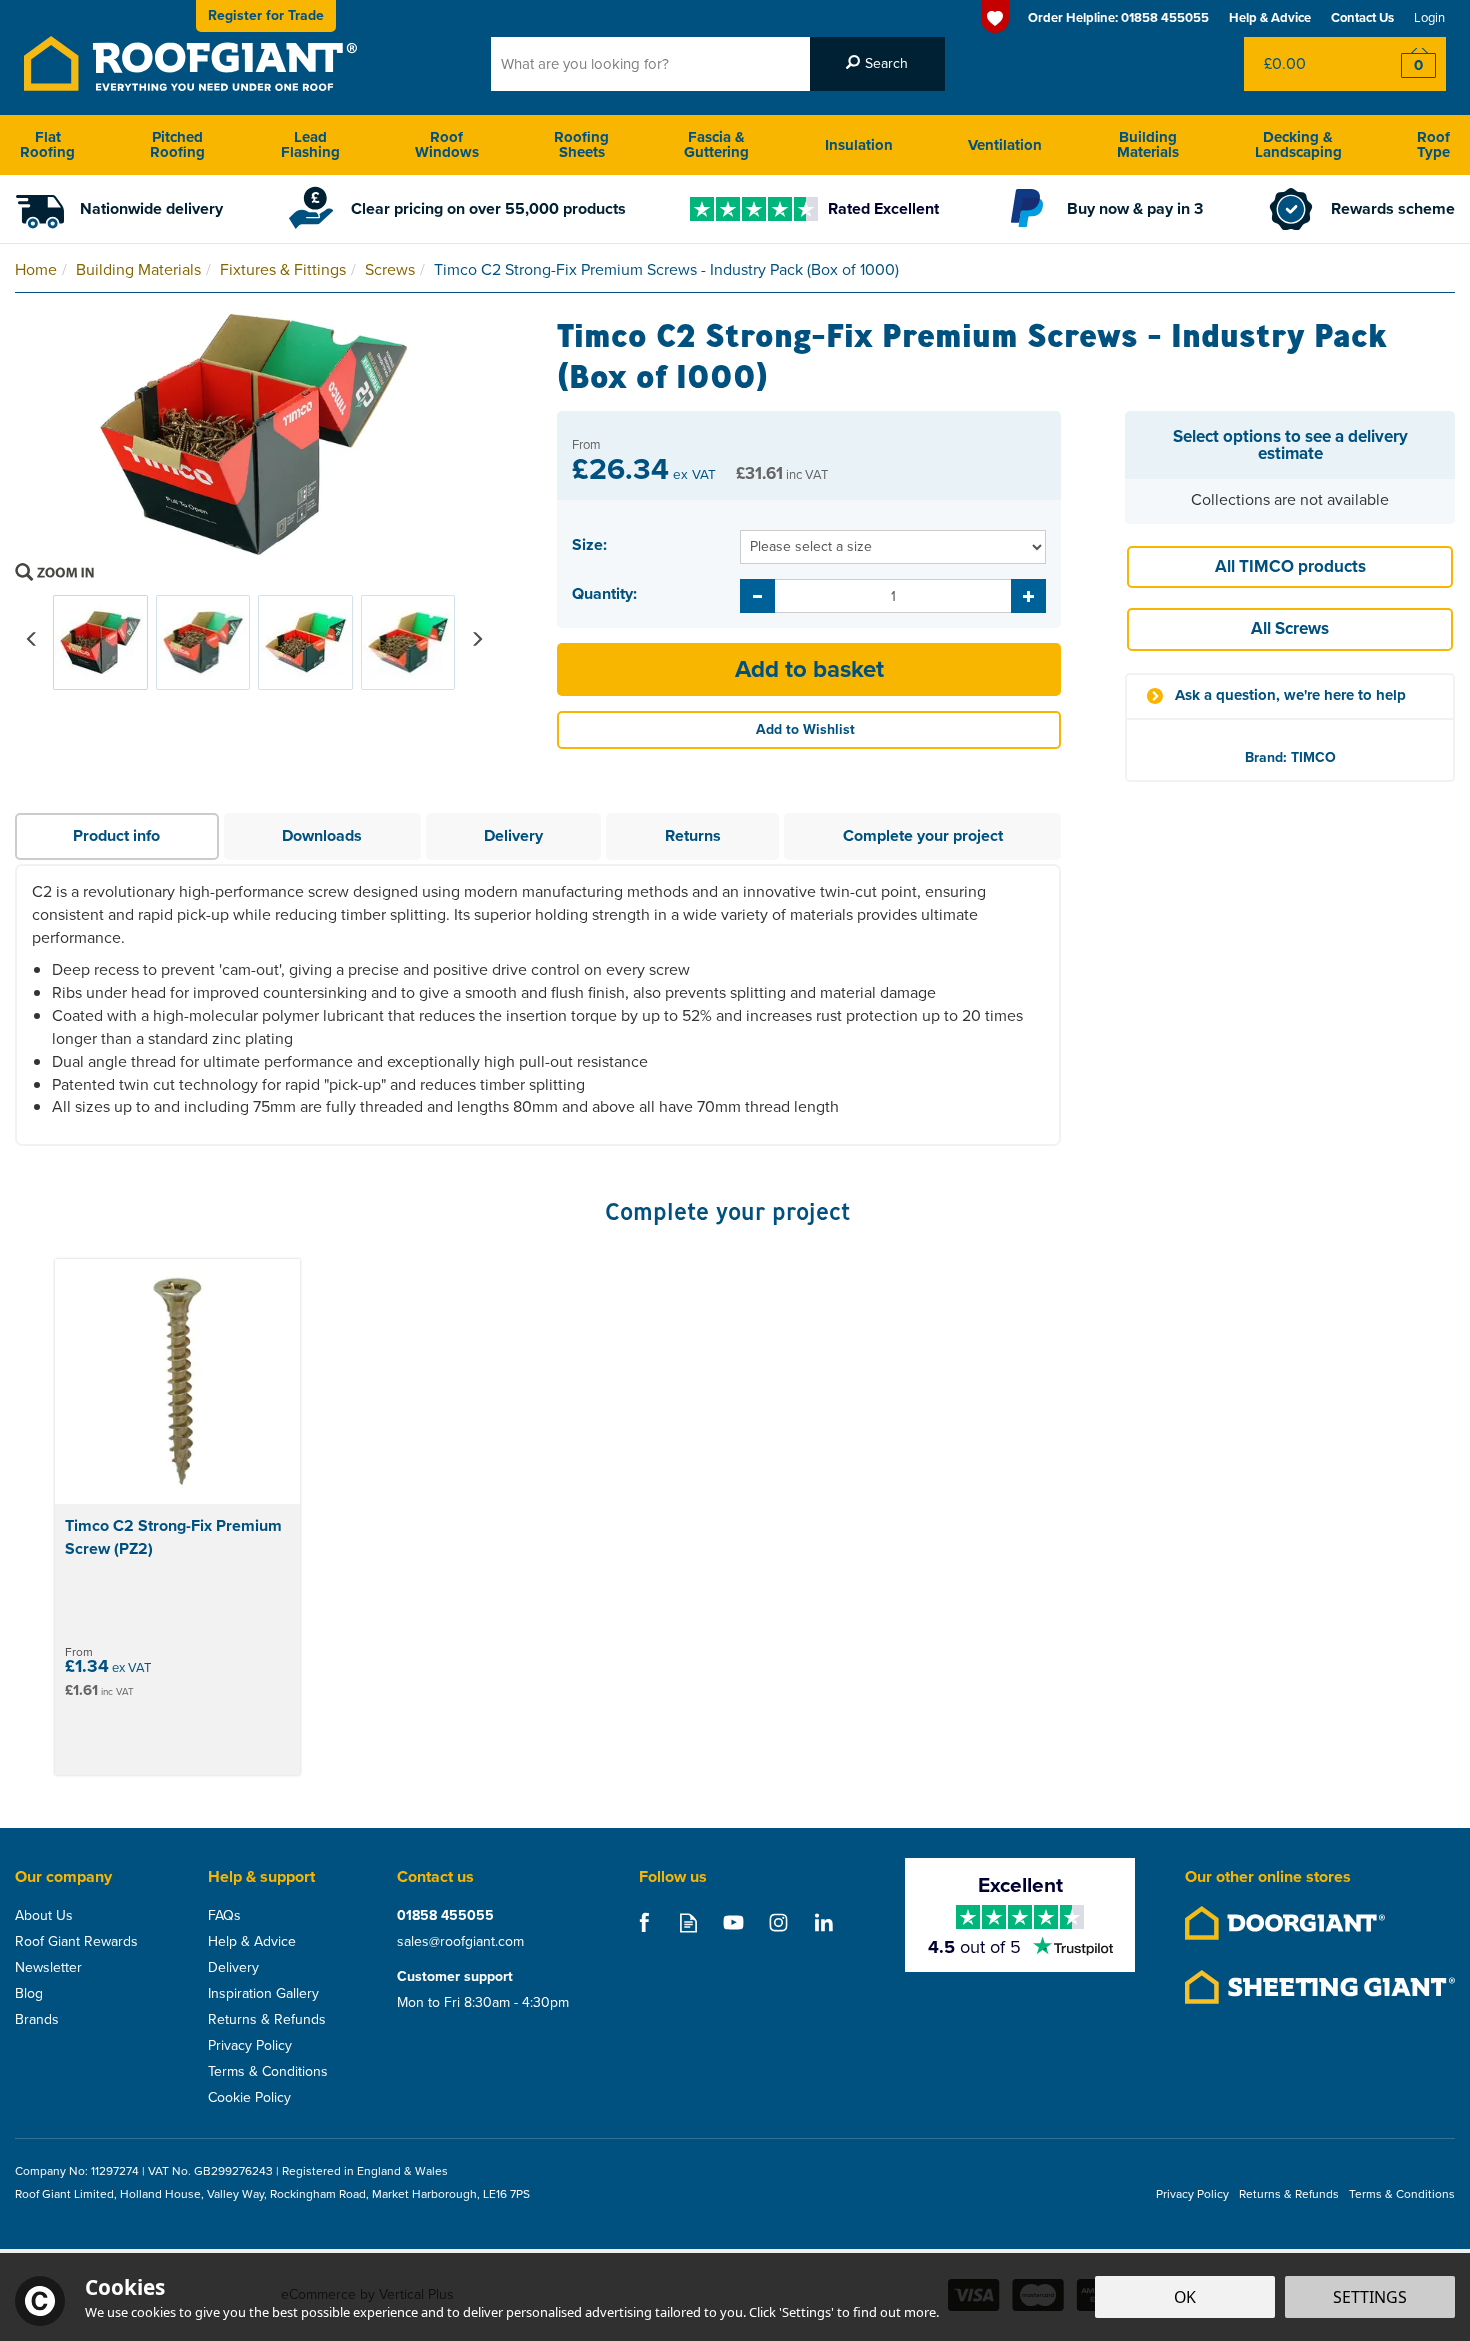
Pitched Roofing (177, 144)
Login (1429, 17)
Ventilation (1005, 145)
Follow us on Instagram (778, 1922)
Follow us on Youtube (733, 1922)
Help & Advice (252, 1942)
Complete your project (923, 835)
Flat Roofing (47, 144)
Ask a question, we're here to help (1290, 695)
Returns (693, 835)
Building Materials (1148, 144)
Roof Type (1433, 144)
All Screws (1290, 628)
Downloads (322, 835)
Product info (116, 835)
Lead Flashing (310, 144)
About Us (44, 1916)
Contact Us (1362, 17)
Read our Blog (688, 1922)
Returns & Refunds (267, 2020)
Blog (29, 1994)
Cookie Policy (249, 2098)
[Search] (877, 64)
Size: (589, 545)
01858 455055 (445, 1916)
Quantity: (604, 594)
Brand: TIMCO (1290, 757)
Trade (266, 15)
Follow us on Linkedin (823, 1922)
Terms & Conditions (268, 2072)
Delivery (513, 835)
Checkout (1405, 64)
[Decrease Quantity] (757, 596)
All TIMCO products (1290, 566)
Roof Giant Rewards (76, 1942)
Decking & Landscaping (1298, 144)
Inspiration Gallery (263, 1994)
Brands (37, 2020)
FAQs (224, 1916)
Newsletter (48, 1968)
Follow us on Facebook (643, 1922)
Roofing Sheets (581, 144)
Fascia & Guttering (716, 144)
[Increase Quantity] (1028, 596)
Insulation (859, 145)
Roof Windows (447, 144)
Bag (1304, 64)
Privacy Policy (250, 2046)
